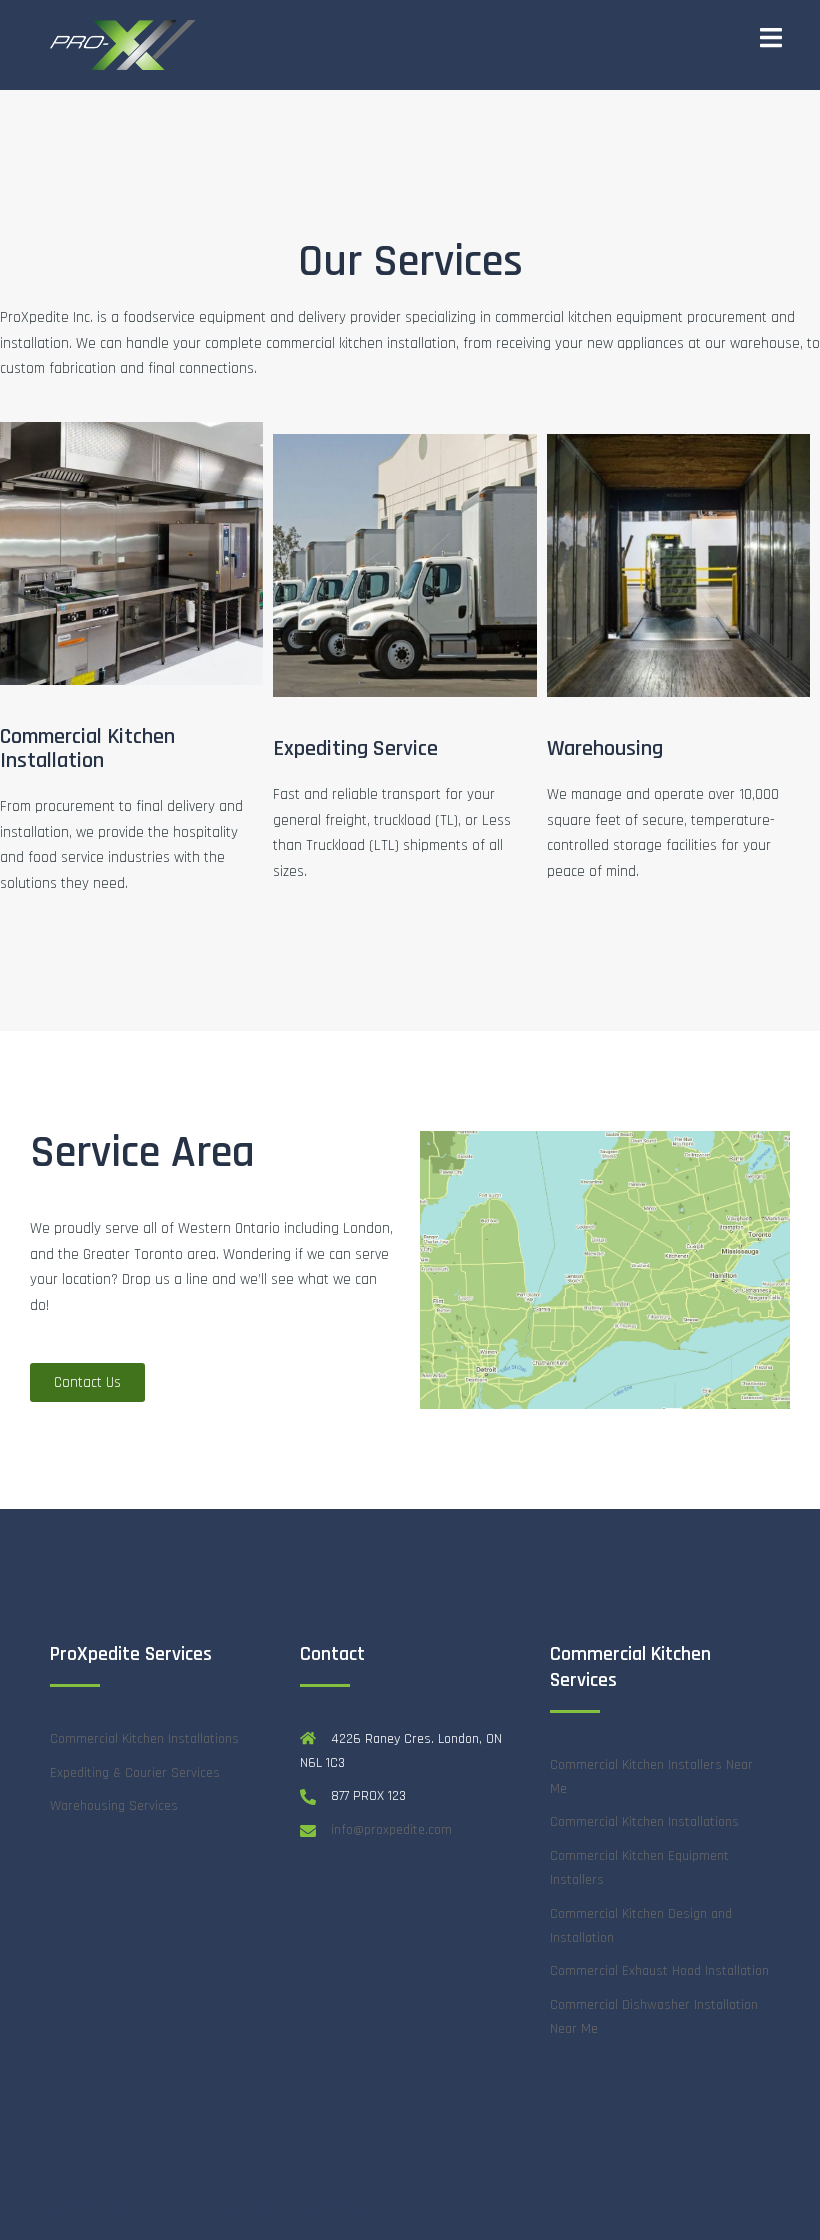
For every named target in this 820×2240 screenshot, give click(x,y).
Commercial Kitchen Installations (144, 1739)
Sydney (346, 2206)
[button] (87, 1382)
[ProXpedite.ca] (130, 44)
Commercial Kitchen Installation (87, 749)
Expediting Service (355, 749)
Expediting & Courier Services (135, 1773)
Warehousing (605, 749)
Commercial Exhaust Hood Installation (659, 1971)
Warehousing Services (114, 1806)
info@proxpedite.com (391, 1830)
